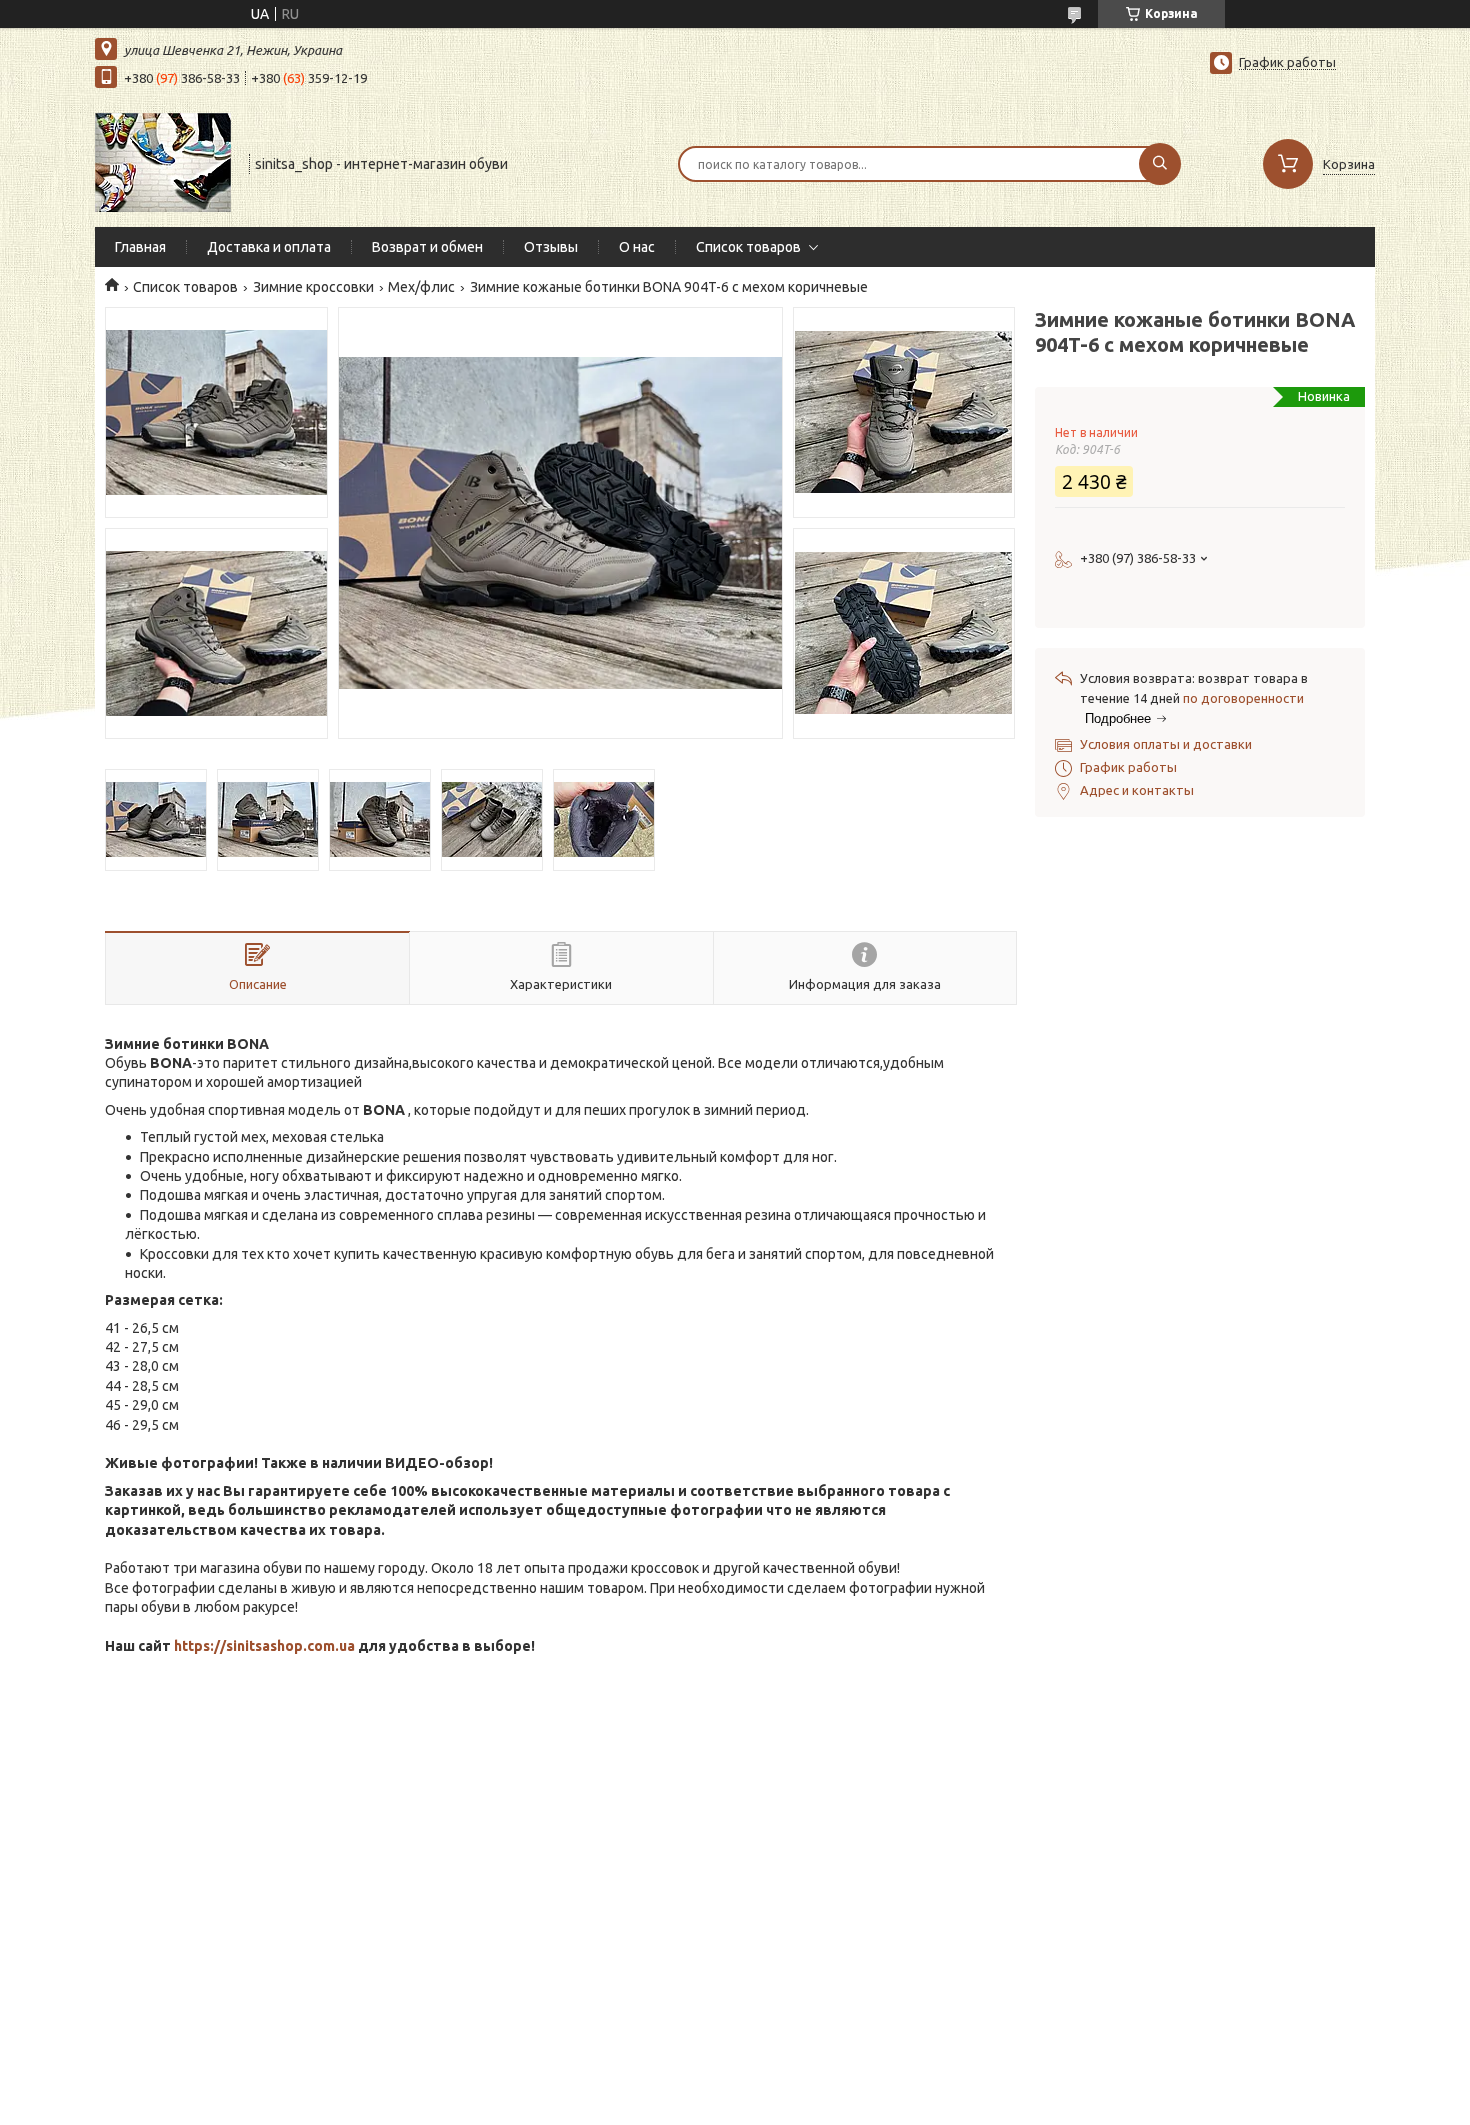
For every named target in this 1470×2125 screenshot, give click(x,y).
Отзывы (551, 247)
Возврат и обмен (427, 247)
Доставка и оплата (269, 247)
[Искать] (1160, 164)
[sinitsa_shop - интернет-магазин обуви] (163, 162)
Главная (140, 247)
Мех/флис (421, 287)
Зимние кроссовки (313, 287)
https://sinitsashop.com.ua (264, 1646)
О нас (637, 247)
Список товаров (748, 247)
